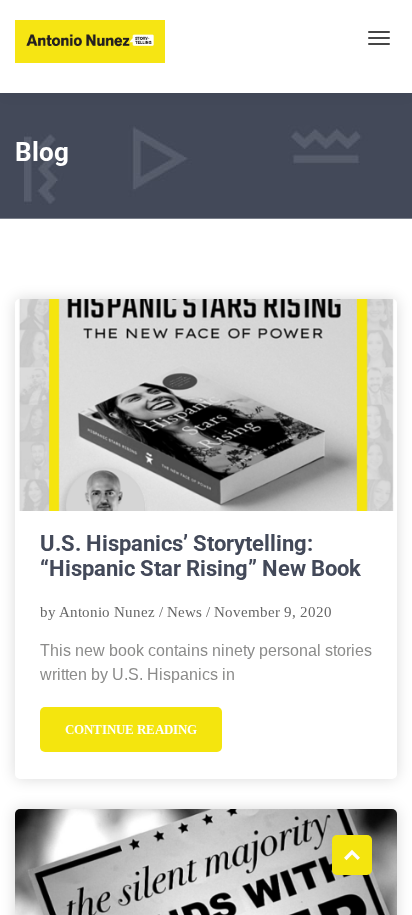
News (184, 612)
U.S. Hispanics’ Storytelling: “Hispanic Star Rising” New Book (200, 556)
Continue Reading (131, 729)
